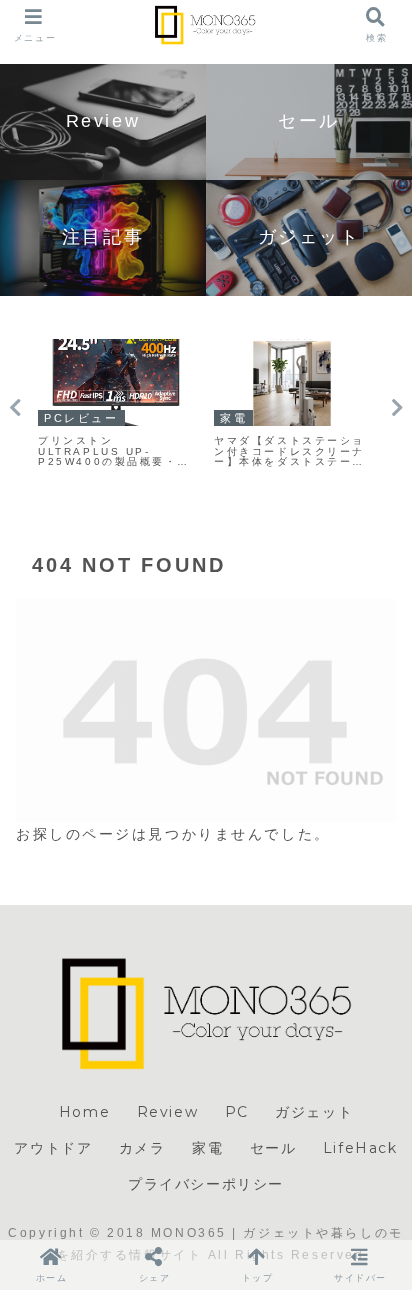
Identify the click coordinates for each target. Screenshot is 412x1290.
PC (237, 1112)
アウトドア (53, 1148)
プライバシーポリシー (206, 1184)
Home (84, 1112)
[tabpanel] (116, 404)
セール (273, 1148)
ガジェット (314, 1112)
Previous (15, 408)
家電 (207, 1148)
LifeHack (360, 1148)
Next (397, 408)
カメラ (142, 1148)
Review (168, 1112)
